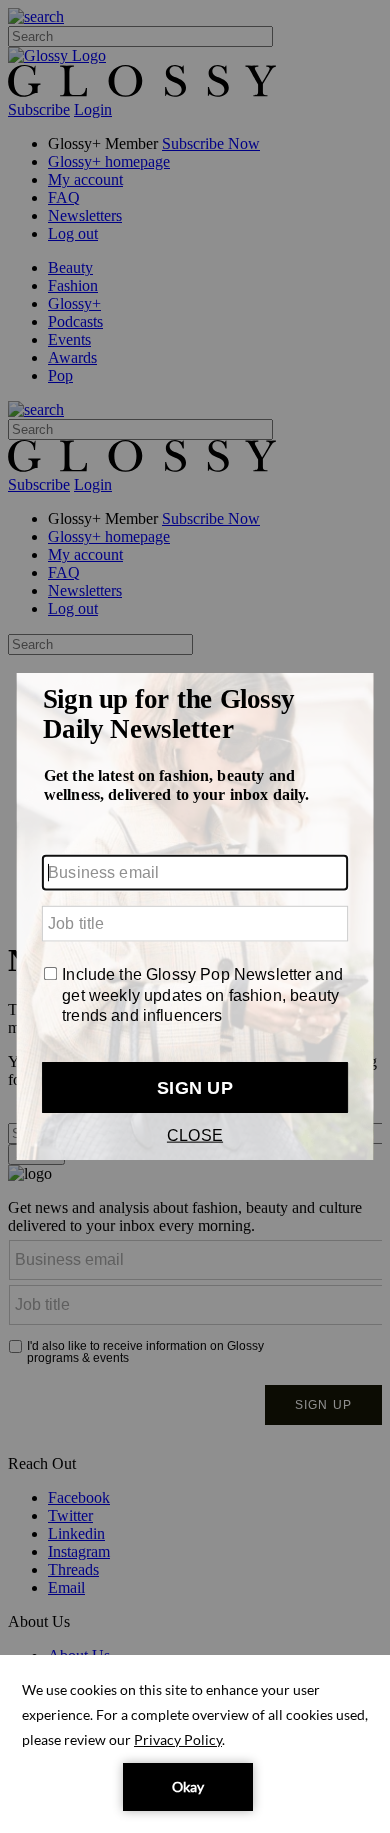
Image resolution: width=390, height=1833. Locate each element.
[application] (195, 1744)
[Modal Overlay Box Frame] (194, 916)
